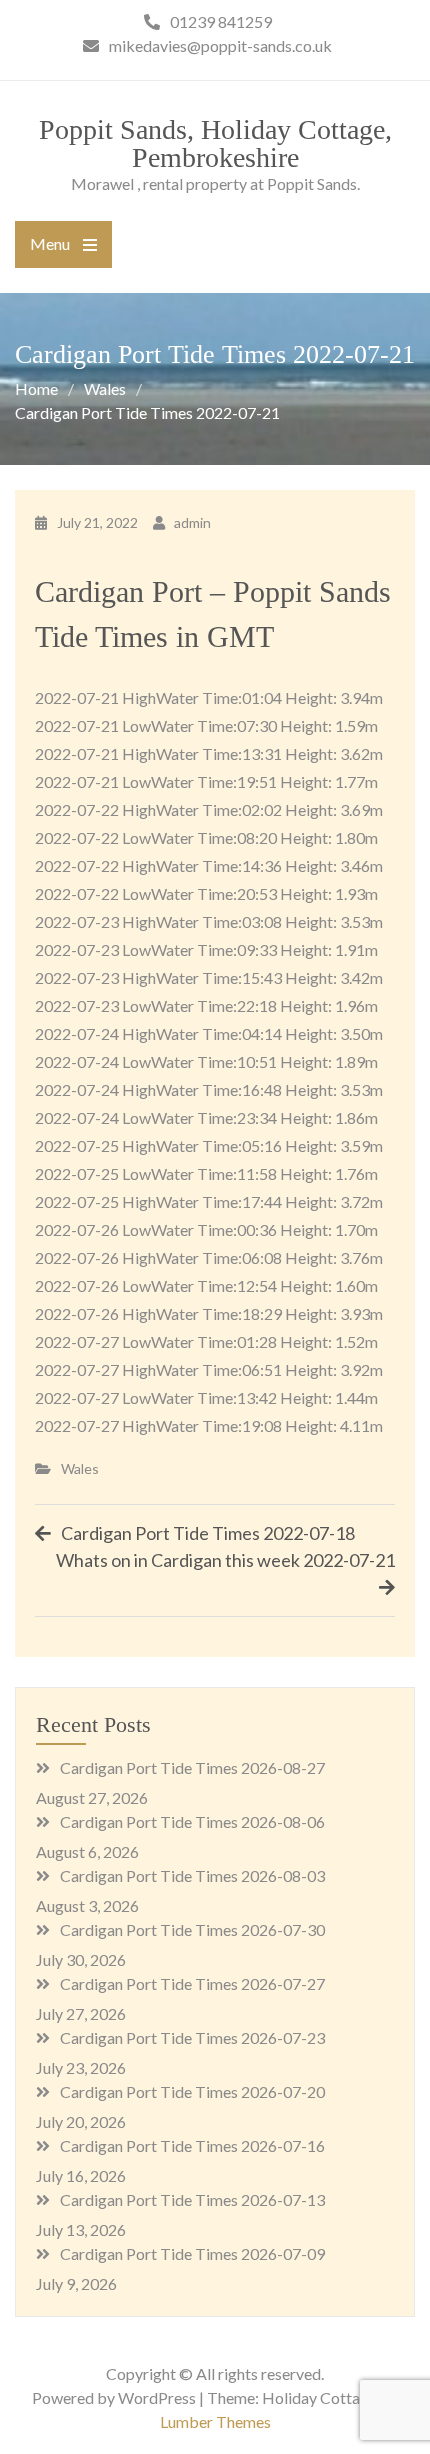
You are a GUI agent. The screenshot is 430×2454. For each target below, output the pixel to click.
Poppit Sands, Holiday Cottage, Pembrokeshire (215, 143)
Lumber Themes (215, 2421)
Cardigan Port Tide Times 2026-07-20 (192, 2091)
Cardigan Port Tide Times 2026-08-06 (192, 1821)
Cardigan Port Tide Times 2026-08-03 (192, 1875)
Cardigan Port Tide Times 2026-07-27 (192, 1983)
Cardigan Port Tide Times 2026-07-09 (192, 2253)
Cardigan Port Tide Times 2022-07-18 (208, 1533)
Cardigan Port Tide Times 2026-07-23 (192, 2037)
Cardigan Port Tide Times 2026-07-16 (192, 2145)
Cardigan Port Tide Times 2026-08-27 (192, 1767)
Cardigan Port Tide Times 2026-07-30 (192, 1929)
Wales (80, 1468)
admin (192, 522)
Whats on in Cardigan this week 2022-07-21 (225, 1560)
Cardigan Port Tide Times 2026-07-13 (192, 2199)
